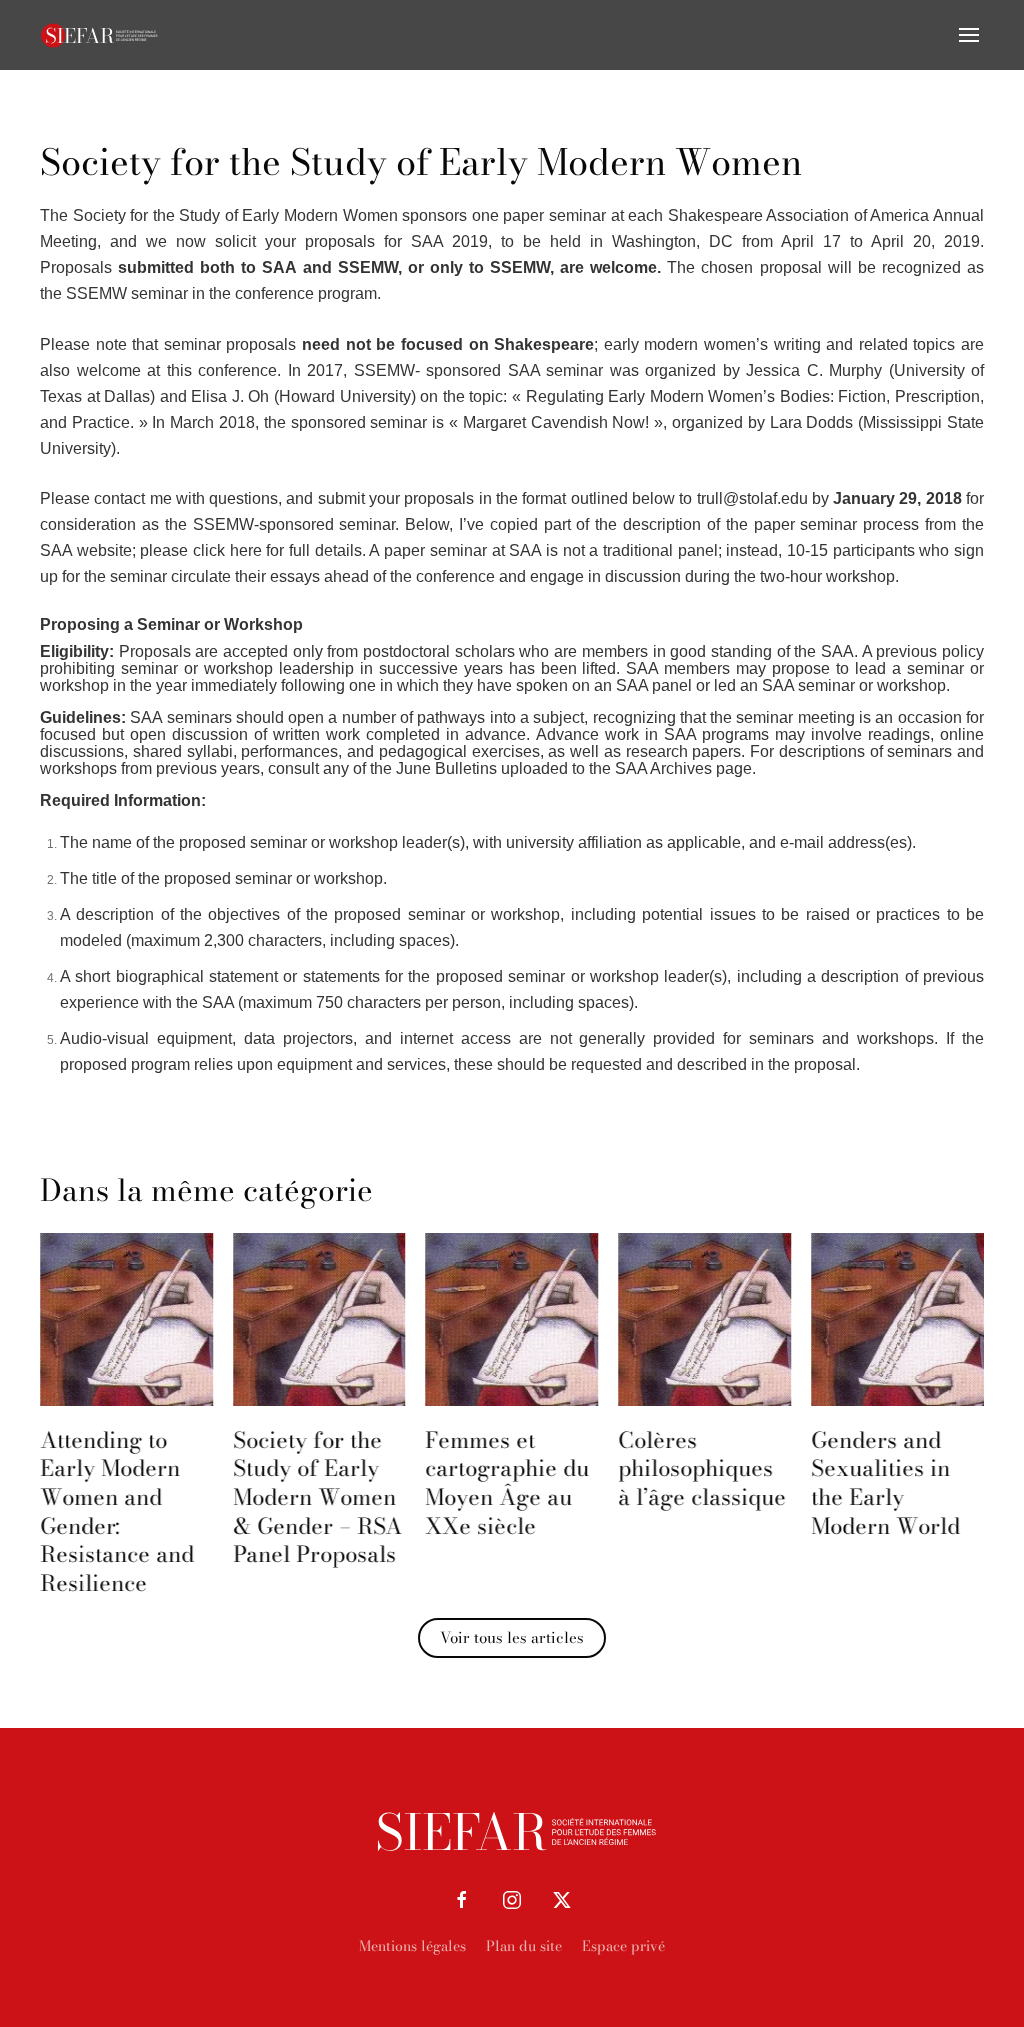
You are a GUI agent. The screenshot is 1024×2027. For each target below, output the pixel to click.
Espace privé (623, 1946)
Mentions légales (412, 1946)
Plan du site (524, 1946)
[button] (969, 35)
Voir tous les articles (512, 1637)
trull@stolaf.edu (752, 498)
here (246, 550)
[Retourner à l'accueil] (100, 35)
